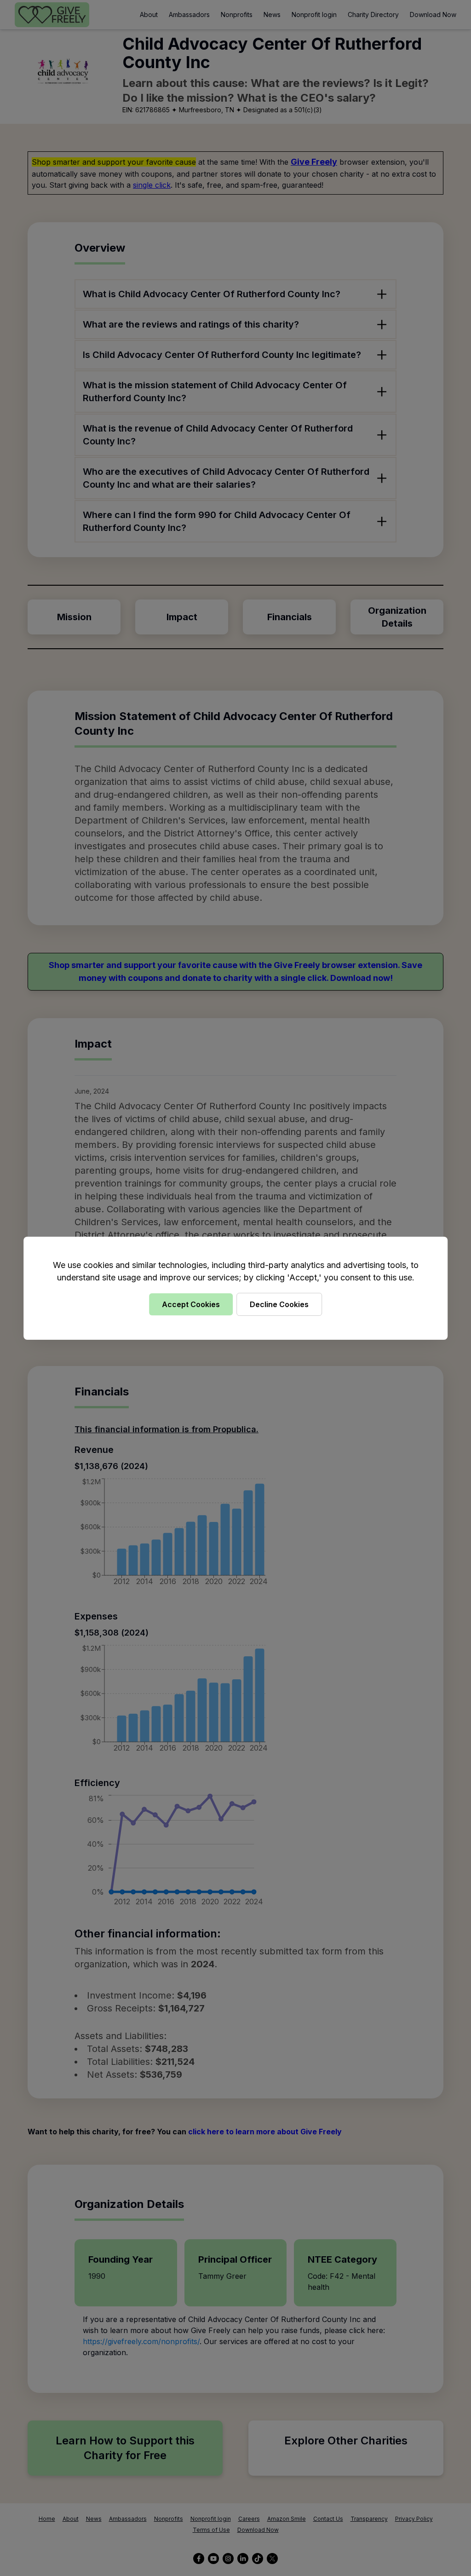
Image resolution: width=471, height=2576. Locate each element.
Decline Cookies (279, 1304)
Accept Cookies (191, 1304)
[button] (235, 1288)
